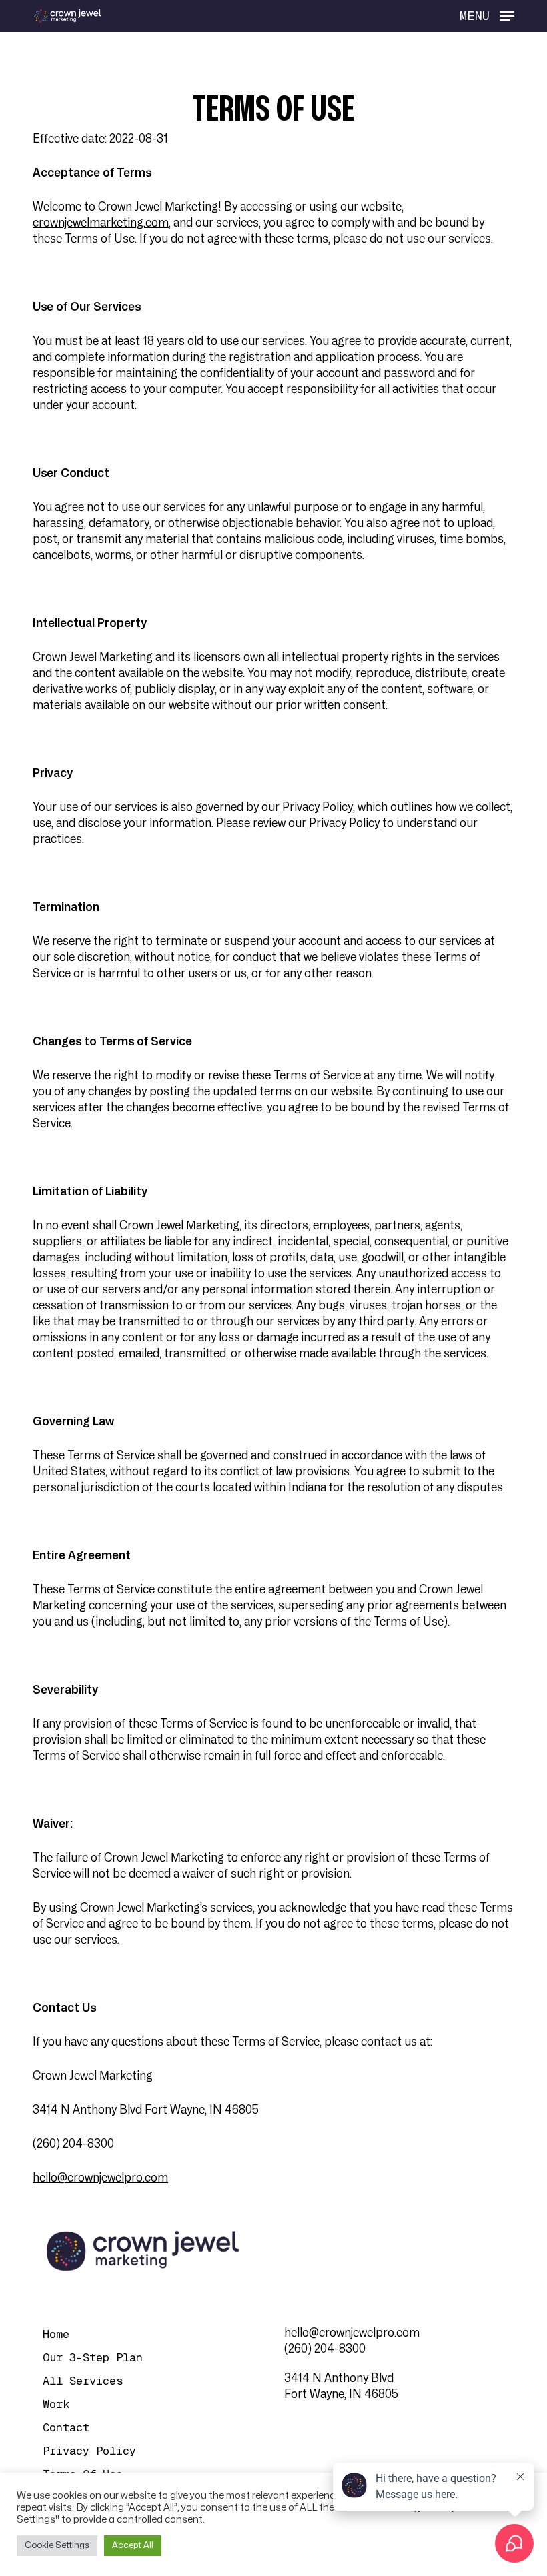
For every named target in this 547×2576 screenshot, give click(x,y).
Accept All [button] (133, 2545)
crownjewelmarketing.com (101, 223)
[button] (487, 16)
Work (56, 2404)
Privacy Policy (318, 807)
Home (56, 2334)
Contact (66, 2427)
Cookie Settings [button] (57, 2545)
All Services (83, 2381)
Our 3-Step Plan (93, 2357)
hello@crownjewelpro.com (100, 2178)
